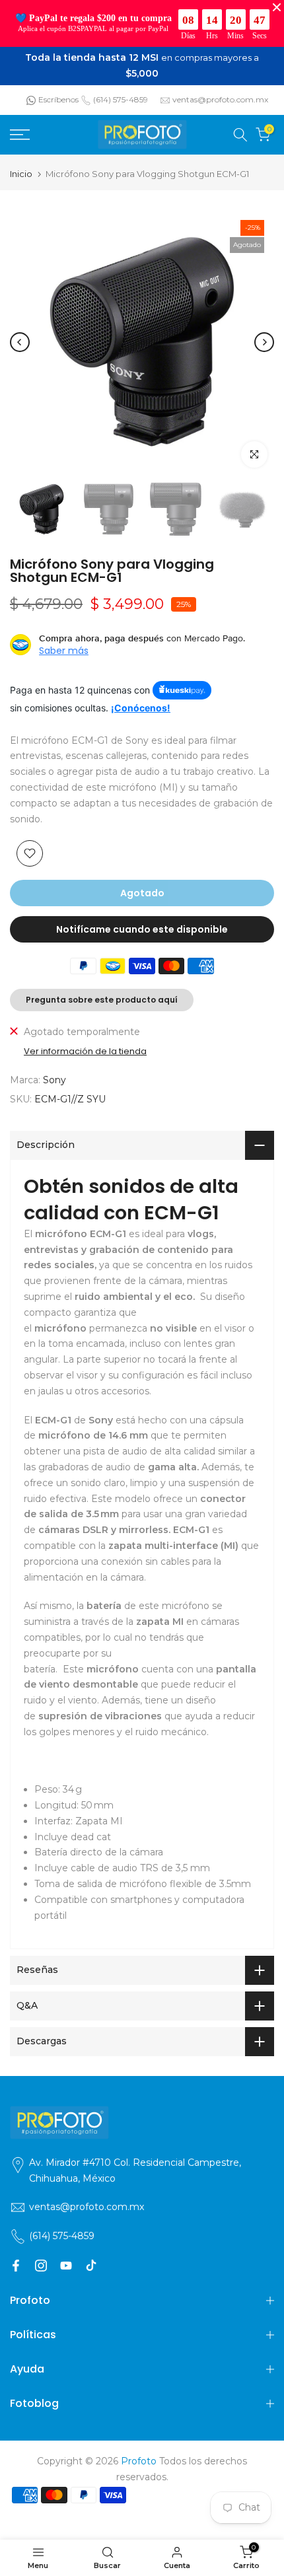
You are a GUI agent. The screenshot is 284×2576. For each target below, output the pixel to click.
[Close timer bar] (277, 7)
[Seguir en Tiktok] (91, 2258)
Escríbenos (58, 91)
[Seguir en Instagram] (41, 2258)
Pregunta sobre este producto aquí (102, 992)
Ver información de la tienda (85, 1044)
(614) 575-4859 (121, 91)
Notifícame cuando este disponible (142, 921)
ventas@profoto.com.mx (220, 91)
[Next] (264, 334)
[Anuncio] (142, 62)
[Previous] (20, 334)
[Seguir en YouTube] (66, 2258)
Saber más (64, 643)
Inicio (21, 165)
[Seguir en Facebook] (16, 2258)
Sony (54, 1071)
